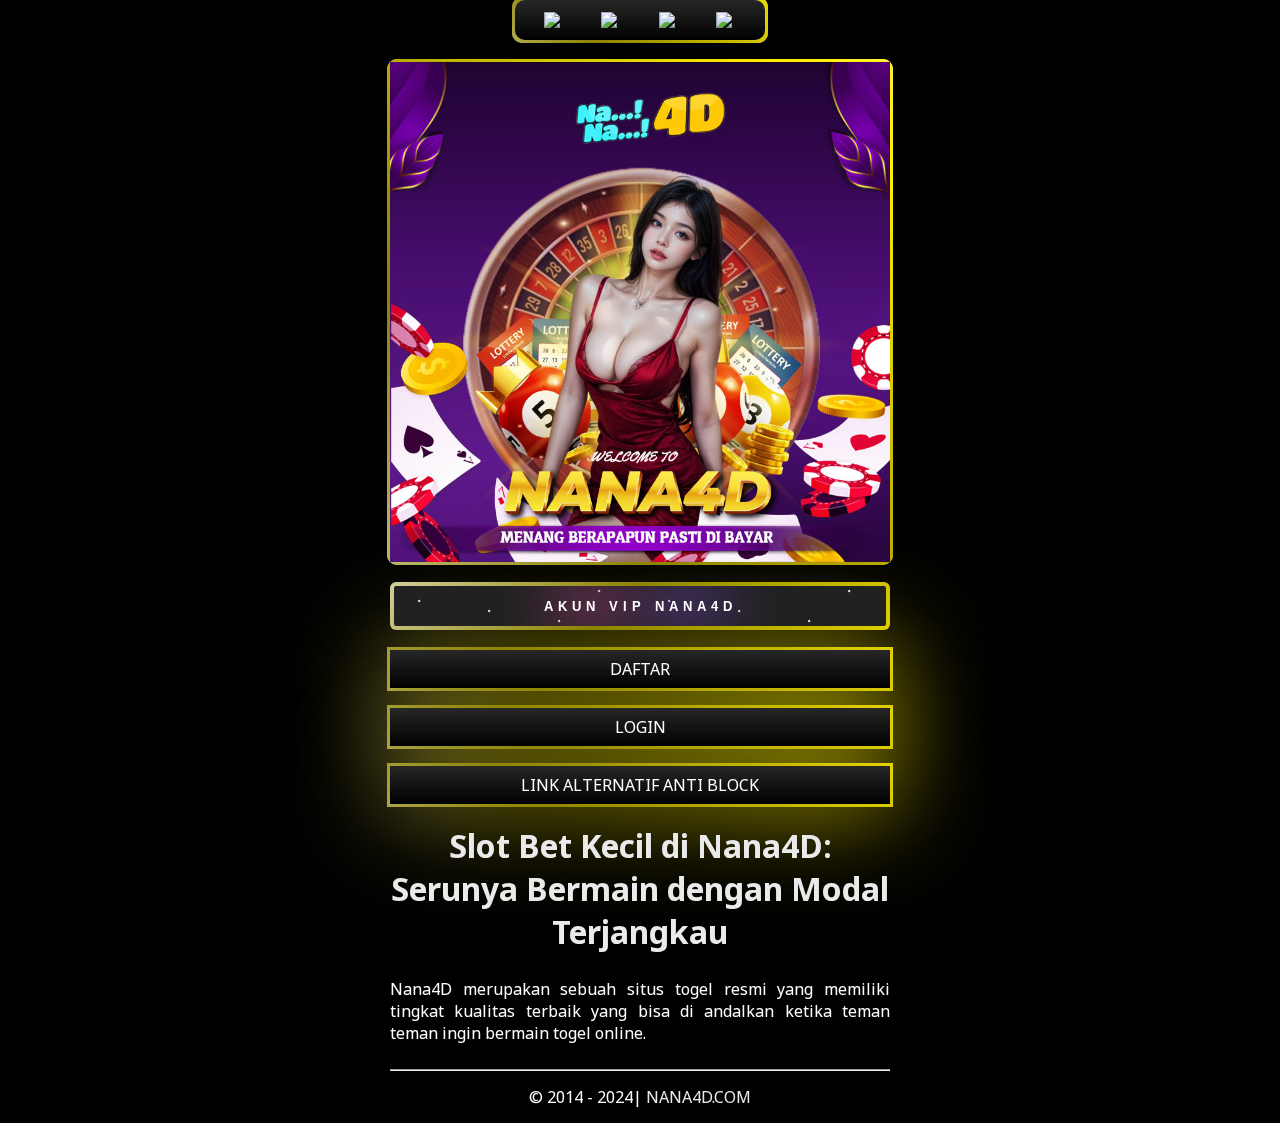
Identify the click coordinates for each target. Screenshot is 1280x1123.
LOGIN (640, 727)
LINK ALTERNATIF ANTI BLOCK (640, 785)
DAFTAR (640, 669)
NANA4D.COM (698, 1097)
